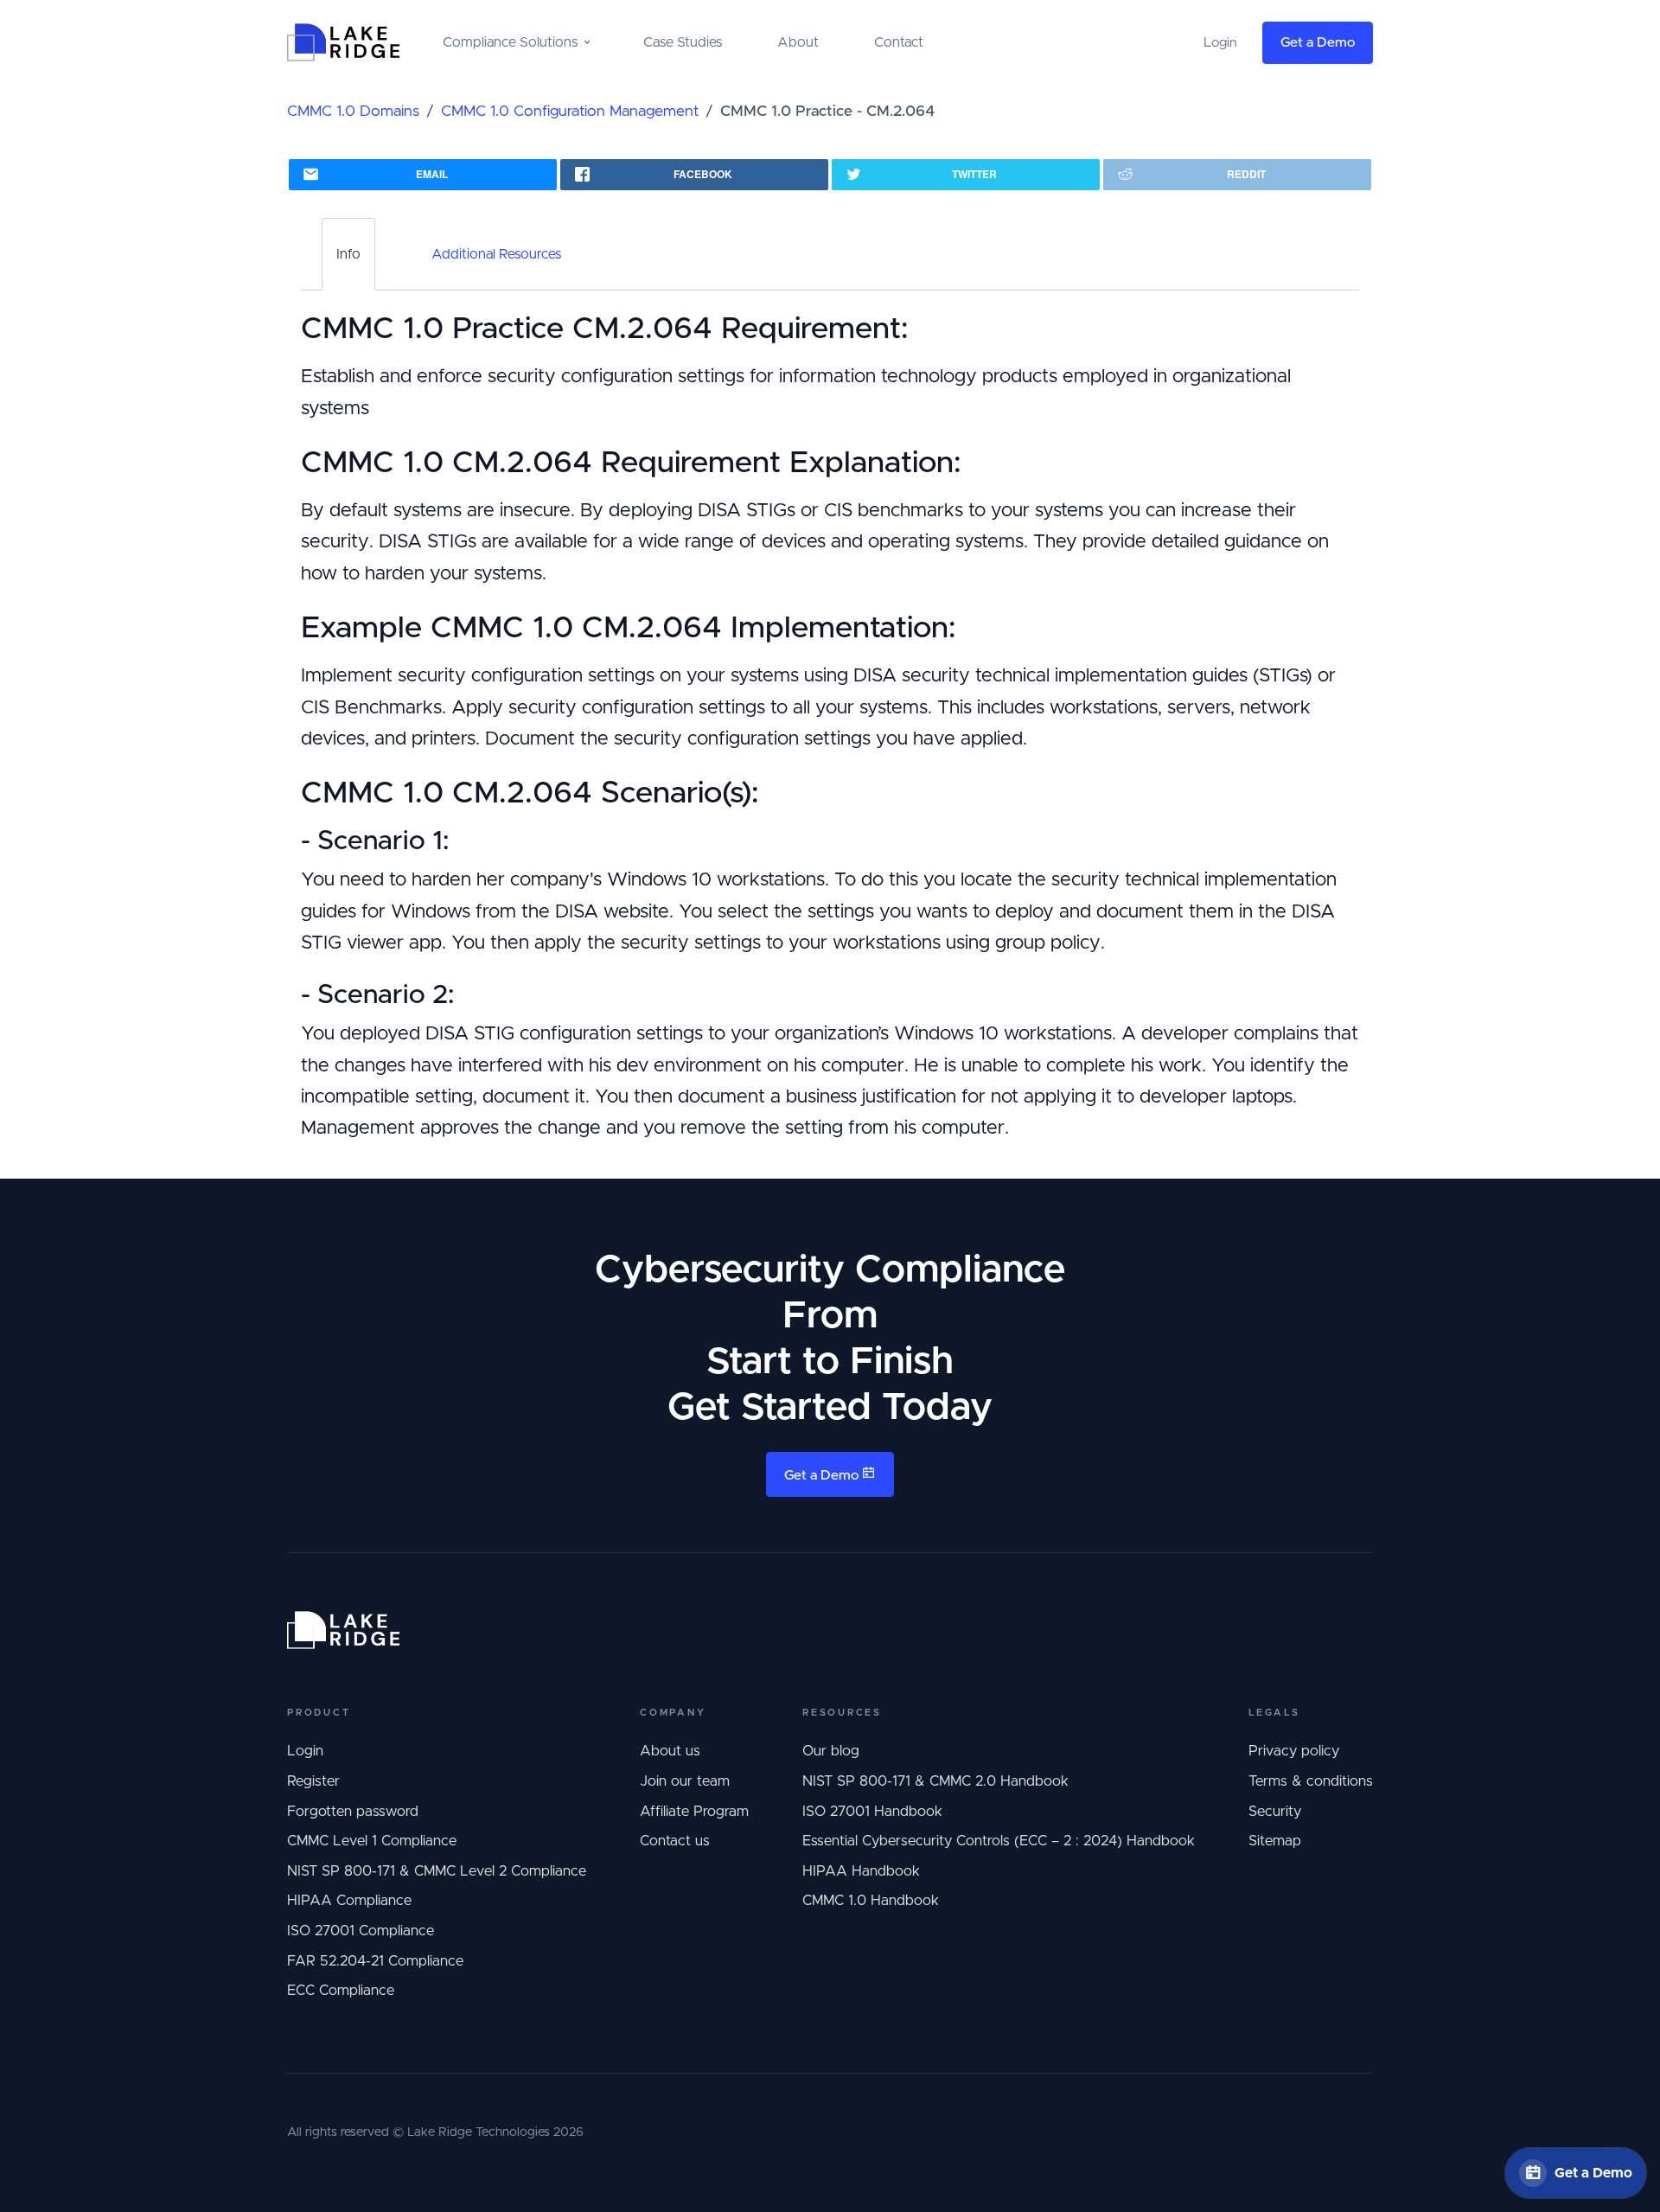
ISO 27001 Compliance (361, 1931)
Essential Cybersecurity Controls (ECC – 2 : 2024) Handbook (999, 1841)
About (798, 42)
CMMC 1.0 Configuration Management (570, 112)
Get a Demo (1318, 43)
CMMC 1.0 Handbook (871, 1901)
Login (305, 1751)
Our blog (831, 1751)
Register (313, 1781)
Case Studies (683, 42)
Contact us (675, 1841)
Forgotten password (353, 1812)
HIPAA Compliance (349, 1901)
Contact (899, 42)
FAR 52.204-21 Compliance (375, 1961)
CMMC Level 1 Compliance (372, 1841)
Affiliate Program (694, 1812)
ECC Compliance (341, 1991)
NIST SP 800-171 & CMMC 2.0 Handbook (935, 1781)
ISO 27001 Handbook (872, 1812)
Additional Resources (496, 254)
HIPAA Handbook (861, 1871)
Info (348, 254)
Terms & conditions (1311, 1781)
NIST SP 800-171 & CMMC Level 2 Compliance (437, 1871)
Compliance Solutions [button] (510, 42)
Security (1275, 1812)
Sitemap (1275, 1841)
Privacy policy (1294, 1751)
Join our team (685, 1781)
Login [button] (1220, 43)
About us (670, 1751)
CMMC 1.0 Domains (353, 112)
